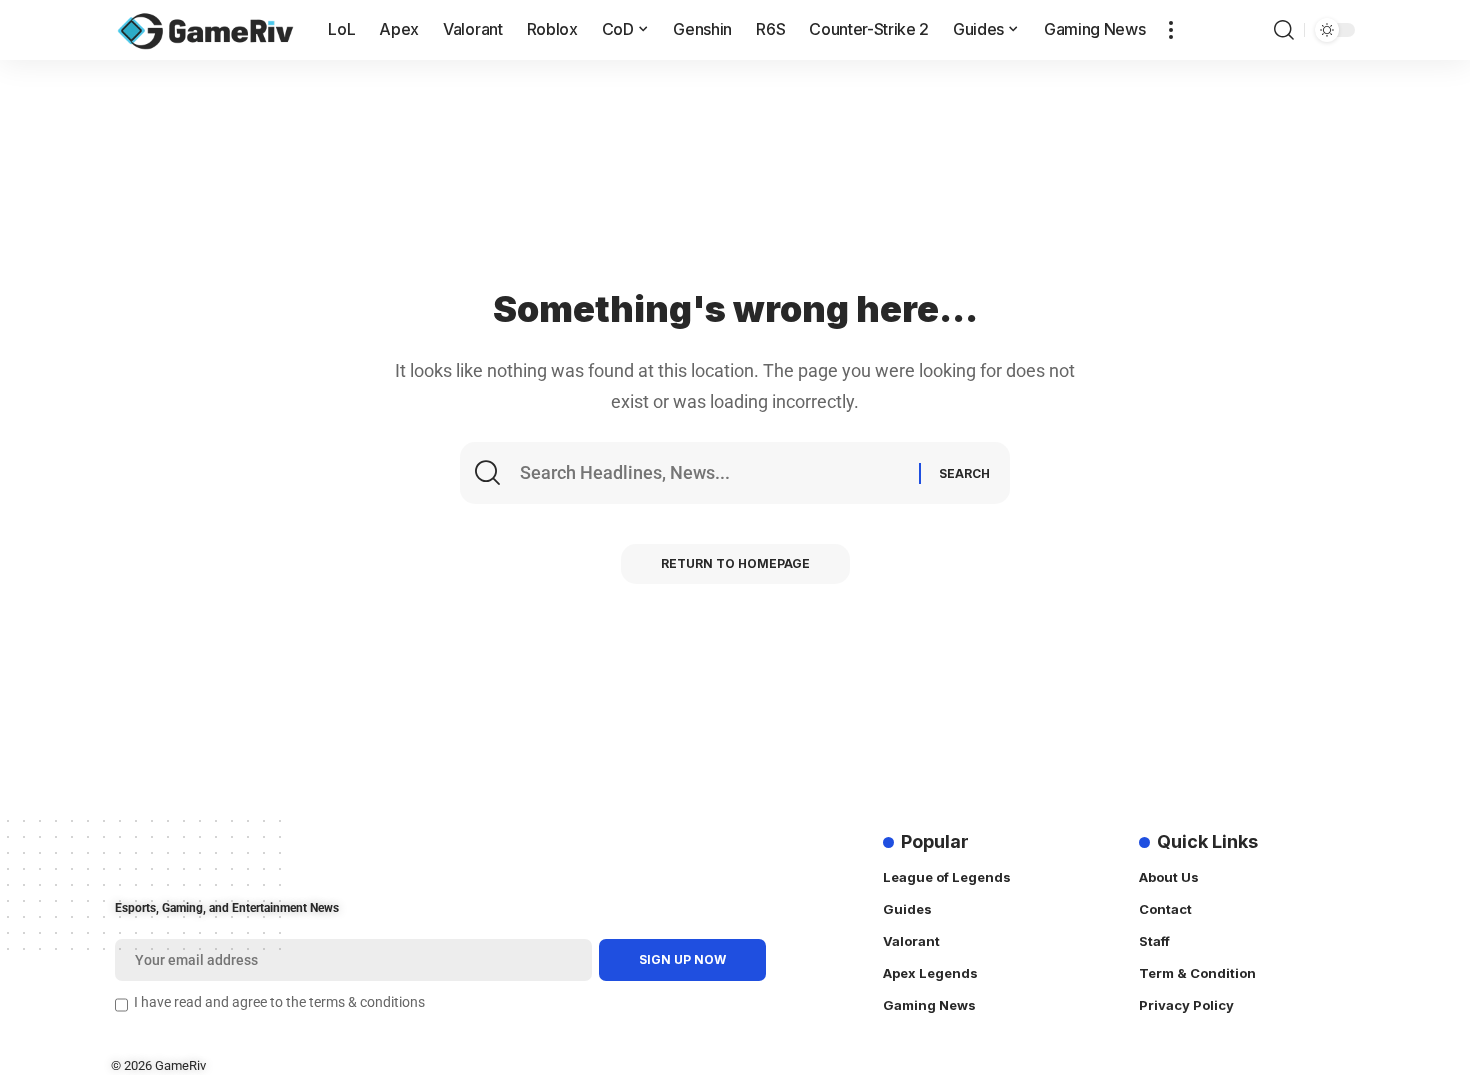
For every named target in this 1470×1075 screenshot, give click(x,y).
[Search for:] (717, 473)
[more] (1171, 30)
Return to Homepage (735, 563)
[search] (1284, 30)
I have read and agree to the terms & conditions (279, 1002)
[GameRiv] (205, 30)
